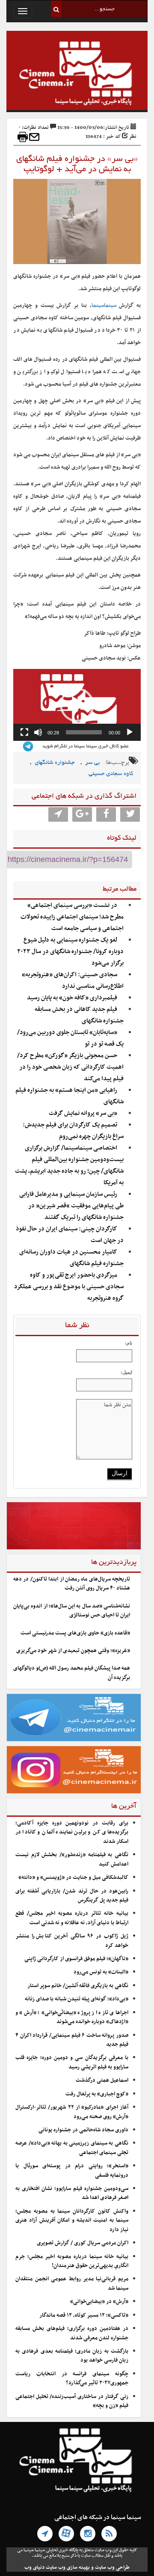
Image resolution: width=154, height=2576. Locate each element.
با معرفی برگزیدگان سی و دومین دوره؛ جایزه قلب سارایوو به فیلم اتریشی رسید (72, 2062)
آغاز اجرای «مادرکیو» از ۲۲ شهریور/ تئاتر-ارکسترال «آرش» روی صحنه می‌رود (72, 2112)
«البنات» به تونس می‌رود (101, 1972)
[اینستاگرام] (88, 2534)
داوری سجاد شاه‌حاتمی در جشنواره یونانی (83, 2130)
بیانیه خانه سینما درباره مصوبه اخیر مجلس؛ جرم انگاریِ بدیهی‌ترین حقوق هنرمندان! (72, 2261)
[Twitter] (130, 814)
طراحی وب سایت (112, 2567)
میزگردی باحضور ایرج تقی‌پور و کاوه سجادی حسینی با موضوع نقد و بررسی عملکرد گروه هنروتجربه (69, 1287)
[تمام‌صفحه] (24, 732)
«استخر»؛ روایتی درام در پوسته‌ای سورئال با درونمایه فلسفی (72, 2170)
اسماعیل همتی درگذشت (102, 2080)
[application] (77, 705)
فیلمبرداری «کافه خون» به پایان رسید (72, 998)
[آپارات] (66, 2534)
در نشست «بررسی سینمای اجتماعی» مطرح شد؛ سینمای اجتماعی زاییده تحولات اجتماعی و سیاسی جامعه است (72, 917)
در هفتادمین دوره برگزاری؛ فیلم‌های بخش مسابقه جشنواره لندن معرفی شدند (72, 2333)
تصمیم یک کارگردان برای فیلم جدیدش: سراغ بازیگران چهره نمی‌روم (73, 1131)
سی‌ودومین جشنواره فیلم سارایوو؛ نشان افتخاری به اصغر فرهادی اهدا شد (72, 2193)
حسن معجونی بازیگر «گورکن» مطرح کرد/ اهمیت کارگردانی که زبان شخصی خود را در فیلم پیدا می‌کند (70, 1067)
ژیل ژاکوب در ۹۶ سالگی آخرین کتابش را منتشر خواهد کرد (72, 1941)
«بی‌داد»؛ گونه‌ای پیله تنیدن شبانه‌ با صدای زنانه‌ (77, 1999)
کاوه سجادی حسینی (111, 774)
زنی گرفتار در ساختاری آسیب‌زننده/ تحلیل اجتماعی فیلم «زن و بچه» (72, 2401)
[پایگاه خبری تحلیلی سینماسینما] (77, 74)
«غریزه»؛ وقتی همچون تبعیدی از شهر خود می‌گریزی (73, 1651)
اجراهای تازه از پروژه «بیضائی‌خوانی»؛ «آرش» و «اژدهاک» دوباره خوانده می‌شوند (72, 2017)
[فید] (109, 2534)
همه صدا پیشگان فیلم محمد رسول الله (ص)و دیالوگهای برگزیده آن (72, 1673)
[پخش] (130, 732)
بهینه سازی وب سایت (68, 2567)
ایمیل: (126, 1372)
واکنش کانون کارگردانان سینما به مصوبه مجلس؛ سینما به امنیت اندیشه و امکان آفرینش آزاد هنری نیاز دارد (72, 2221)
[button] (77, 705)
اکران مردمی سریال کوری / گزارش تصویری (83, 2243)
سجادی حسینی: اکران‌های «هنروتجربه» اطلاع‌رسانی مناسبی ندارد (73, 980)
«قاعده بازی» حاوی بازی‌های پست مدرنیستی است (75, 1633)
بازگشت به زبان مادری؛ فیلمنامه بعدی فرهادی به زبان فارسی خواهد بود (72, 2356)
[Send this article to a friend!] (34, 137)
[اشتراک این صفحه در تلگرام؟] (58, 814)
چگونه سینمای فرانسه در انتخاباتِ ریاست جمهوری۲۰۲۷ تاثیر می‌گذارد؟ (72, 2378)
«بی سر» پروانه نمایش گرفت (83, 1113)
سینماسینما (104, 306)
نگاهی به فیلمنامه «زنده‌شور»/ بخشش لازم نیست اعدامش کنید (72, 1859)
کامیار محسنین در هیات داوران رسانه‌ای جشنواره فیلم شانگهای (71, 1258)
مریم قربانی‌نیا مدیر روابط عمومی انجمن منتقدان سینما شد (72, 2283)
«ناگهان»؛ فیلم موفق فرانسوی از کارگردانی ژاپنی (76, 1959)
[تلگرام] (45, 2534)
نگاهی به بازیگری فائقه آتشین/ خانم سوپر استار (78, 1986)
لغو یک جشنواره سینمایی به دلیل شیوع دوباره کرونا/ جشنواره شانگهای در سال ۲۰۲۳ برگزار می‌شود (70, 952)
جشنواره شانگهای (55, 763)
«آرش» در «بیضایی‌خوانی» (99, 2302)
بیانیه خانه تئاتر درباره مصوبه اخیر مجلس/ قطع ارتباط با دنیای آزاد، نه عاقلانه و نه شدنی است (72, 1918)
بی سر (92, 763)
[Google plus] (82, 814)
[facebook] (106, 814)
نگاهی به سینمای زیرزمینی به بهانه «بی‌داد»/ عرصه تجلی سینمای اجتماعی (72, 2148)
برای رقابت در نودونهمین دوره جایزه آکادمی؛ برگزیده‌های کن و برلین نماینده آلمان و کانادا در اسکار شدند (72, 1832)
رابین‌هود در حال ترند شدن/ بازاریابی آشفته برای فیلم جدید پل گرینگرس (72, 1896)
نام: (129, 1343)
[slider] (84, 732)
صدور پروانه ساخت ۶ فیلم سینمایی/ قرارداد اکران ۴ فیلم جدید (72, 2040)
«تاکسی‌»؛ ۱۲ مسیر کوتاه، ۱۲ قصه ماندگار (84, 2315)
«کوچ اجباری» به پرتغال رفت (97, 2094)
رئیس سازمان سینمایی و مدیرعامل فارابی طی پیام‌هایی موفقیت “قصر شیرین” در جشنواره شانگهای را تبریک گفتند (71, 1206)
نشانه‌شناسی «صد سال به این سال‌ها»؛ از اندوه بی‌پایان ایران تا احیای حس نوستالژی (72, 1611)
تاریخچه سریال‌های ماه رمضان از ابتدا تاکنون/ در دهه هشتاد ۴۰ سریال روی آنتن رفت (72, 1584)
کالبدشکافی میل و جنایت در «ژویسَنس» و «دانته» (73, 1878)
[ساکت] (38, 732)
